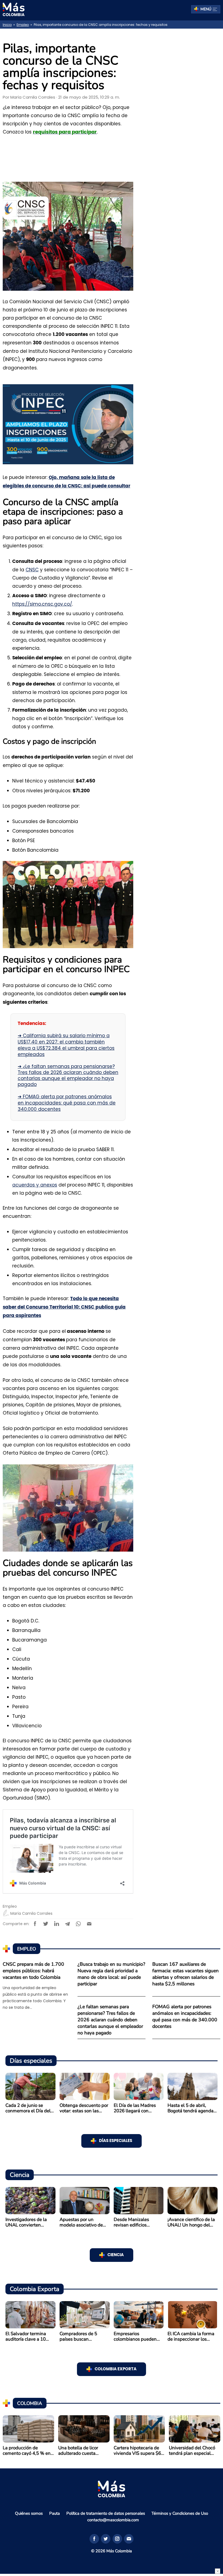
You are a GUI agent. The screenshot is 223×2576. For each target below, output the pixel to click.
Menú (206, 9)
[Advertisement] (182, 119)
